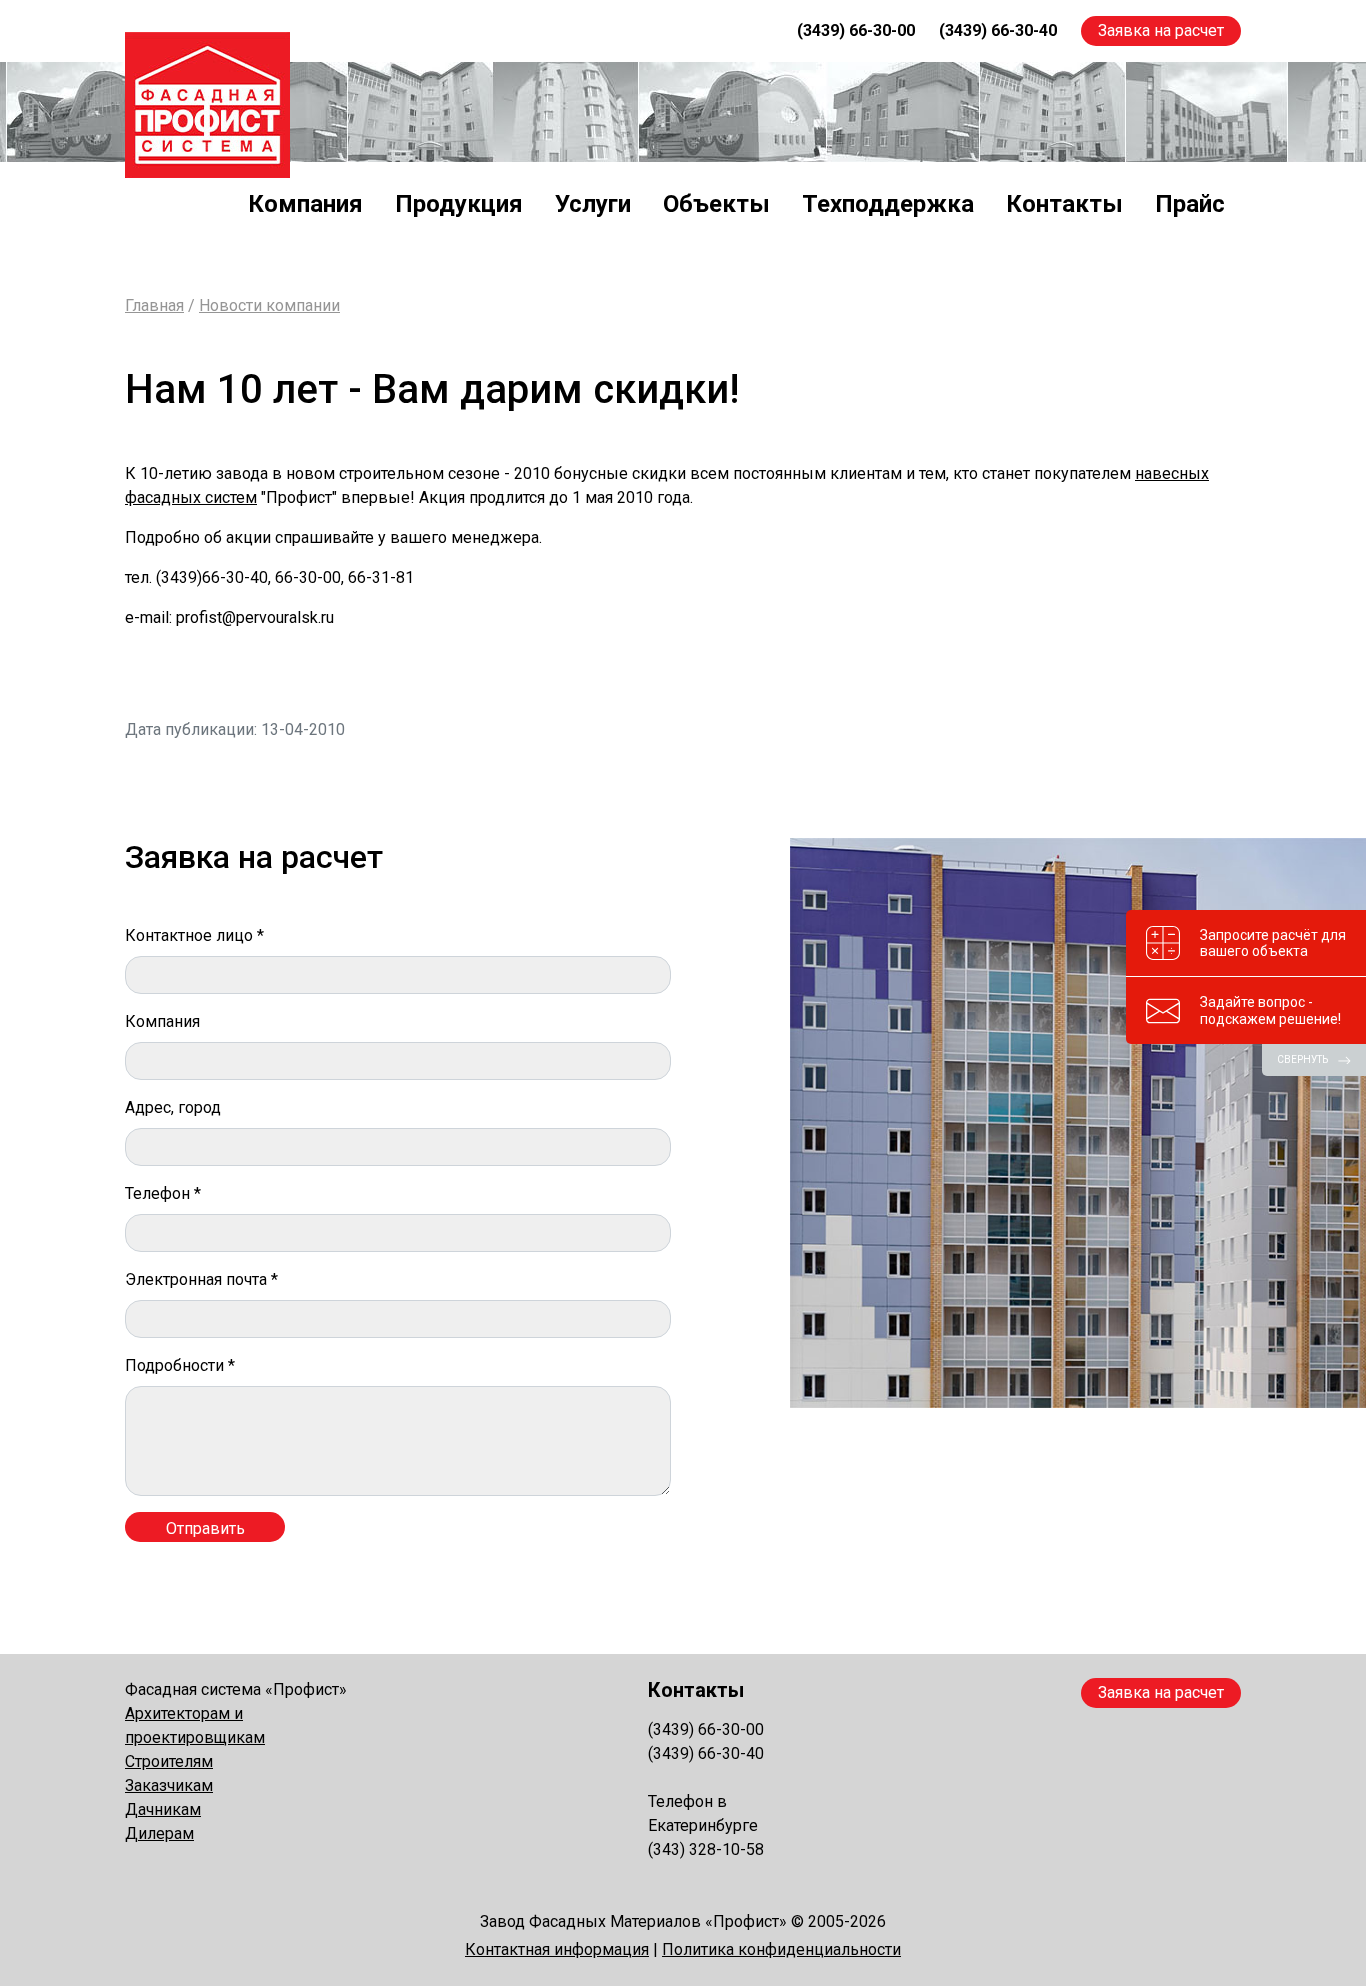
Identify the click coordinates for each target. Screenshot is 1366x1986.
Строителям (169, 1761)
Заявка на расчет (1161, 30)
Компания (305, 204)
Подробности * (180, 1365)
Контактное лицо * (194, 935)
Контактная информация (557, 1949)
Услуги (593, 204)
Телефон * (163, 1193)
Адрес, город (173, 1107)
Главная (154, 305)
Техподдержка (888, 204)
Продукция (459, 204)
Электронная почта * (201, 1279)
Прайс (1190, 204)
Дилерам (159, 1833)
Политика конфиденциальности (781, 1949)
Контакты (1064, 204)
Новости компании (269, 305)
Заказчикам (169, 1785)
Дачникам (163, 1809)
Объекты (716, 204)
